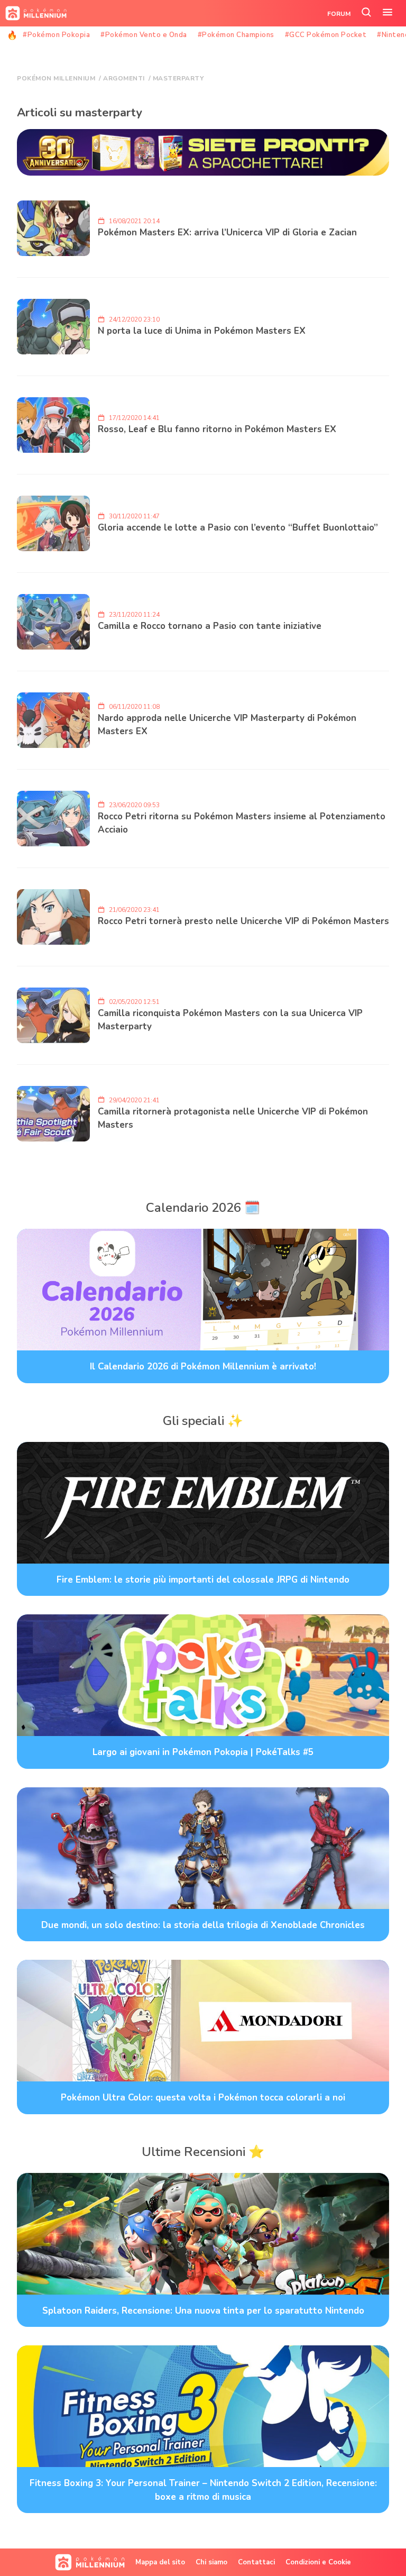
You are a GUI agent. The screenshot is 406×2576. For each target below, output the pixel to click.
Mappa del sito (160, 2562)
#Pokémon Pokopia (56, 35)
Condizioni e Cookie (318, 2562)
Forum (339, 14)
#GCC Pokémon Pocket (326, 35)
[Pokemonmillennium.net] (33, 13)
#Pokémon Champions (236, 35)
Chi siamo (211, 2562)
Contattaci (256, 2562)
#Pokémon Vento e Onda (144, 35)
